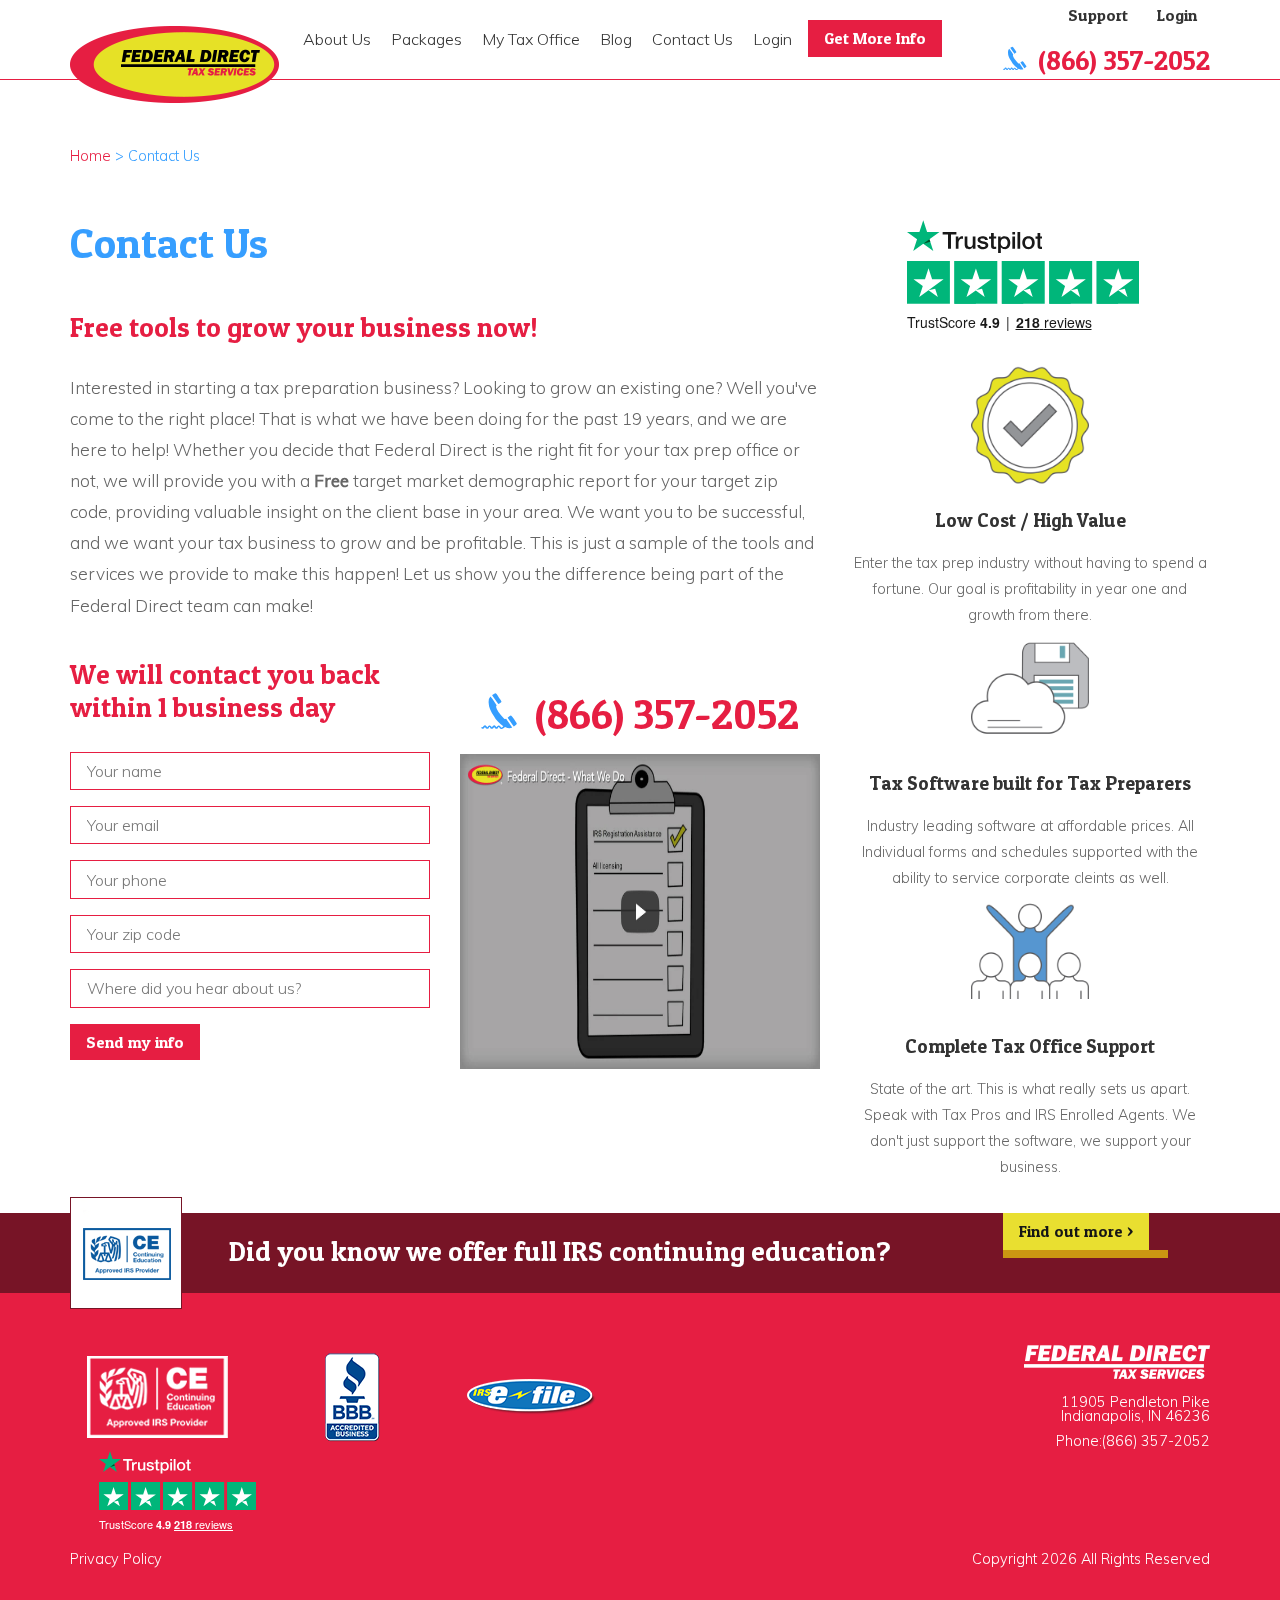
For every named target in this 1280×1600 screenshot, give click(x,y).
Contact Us (692, 39)
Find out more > (1076, 1231)
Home (90, 156)
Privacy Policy (116, 1559)
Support (1098, 15)
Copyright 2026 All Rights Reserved (1091, 1559)
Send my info (135, 1042)
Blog (616, 39)
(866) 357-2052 (1124, 60)
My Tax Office (531, 39)
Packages (426, 39)
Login (772, 39)
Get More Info (875, 38)
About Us (337, 39)
